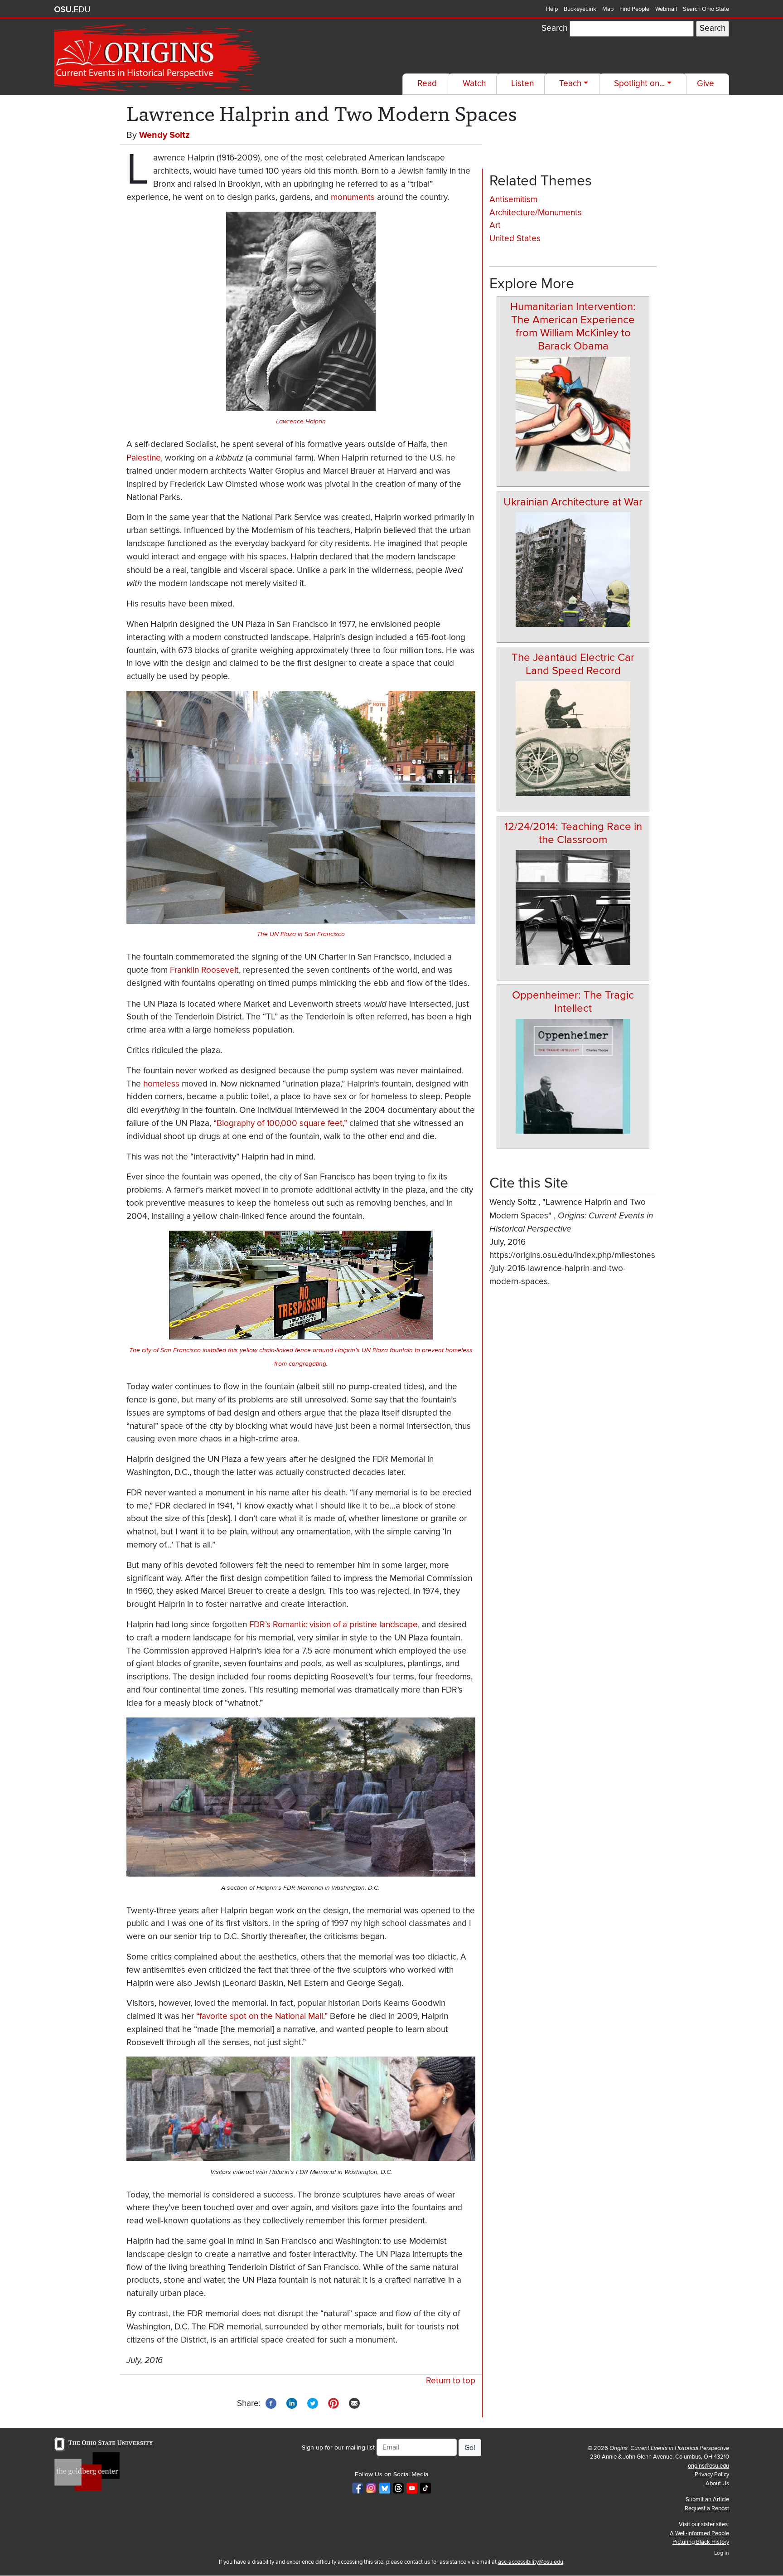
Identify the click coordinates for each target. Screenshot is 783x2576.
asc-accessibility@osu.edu (531, 2562)
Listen (522, 84)
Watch (474, 84)
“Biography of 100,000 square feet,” (280, 1123)
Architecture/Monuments (536, 213)
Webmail (666, 9)
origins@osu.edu (708, 2466)
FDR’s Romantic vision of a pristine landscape (333, 1625)
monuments (353, 197)
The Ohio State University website (72, 10)
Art (495, 226)
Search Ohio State (706, 9)
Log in (722, 2553)
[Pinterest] (333, 2403)
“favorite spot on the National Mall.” (262, 2016)
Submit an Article (707, 2499)
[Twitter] (313, 2403)
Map (608, 9)
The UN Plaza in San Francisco (301, 934)
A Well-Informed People (699, 2533)
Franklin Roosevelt (204, 970)
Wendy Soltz (164, 135)
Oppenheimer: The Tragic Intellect (573, 1002)
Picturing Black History (701, 2542)
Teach (570, 84)
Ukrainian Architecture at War (573, 502)
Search (554, 28)
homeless (161, 1084)
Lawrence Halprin (301, 421)
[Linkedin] (292, 2403)
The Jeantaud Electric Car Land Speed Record (573, 664)
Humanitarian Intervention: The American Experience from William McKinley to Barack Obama (573, 326)
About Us (717, 2484)
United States (515, 239)
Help (552, 9)
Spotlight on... (639, 84)
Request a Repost (707, 2508)
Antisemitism (513, 200)
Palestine (144, 458)
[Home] (158, 58)
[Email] (354, 2403)
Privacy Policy (712, 2474)
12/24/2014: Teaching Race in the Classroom (573, 833)
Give (706, 84)
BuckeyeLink (580, 9)
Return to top (451, 2381)
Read (427, 84)
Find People (634, 9)
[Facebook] (271, 2403)
